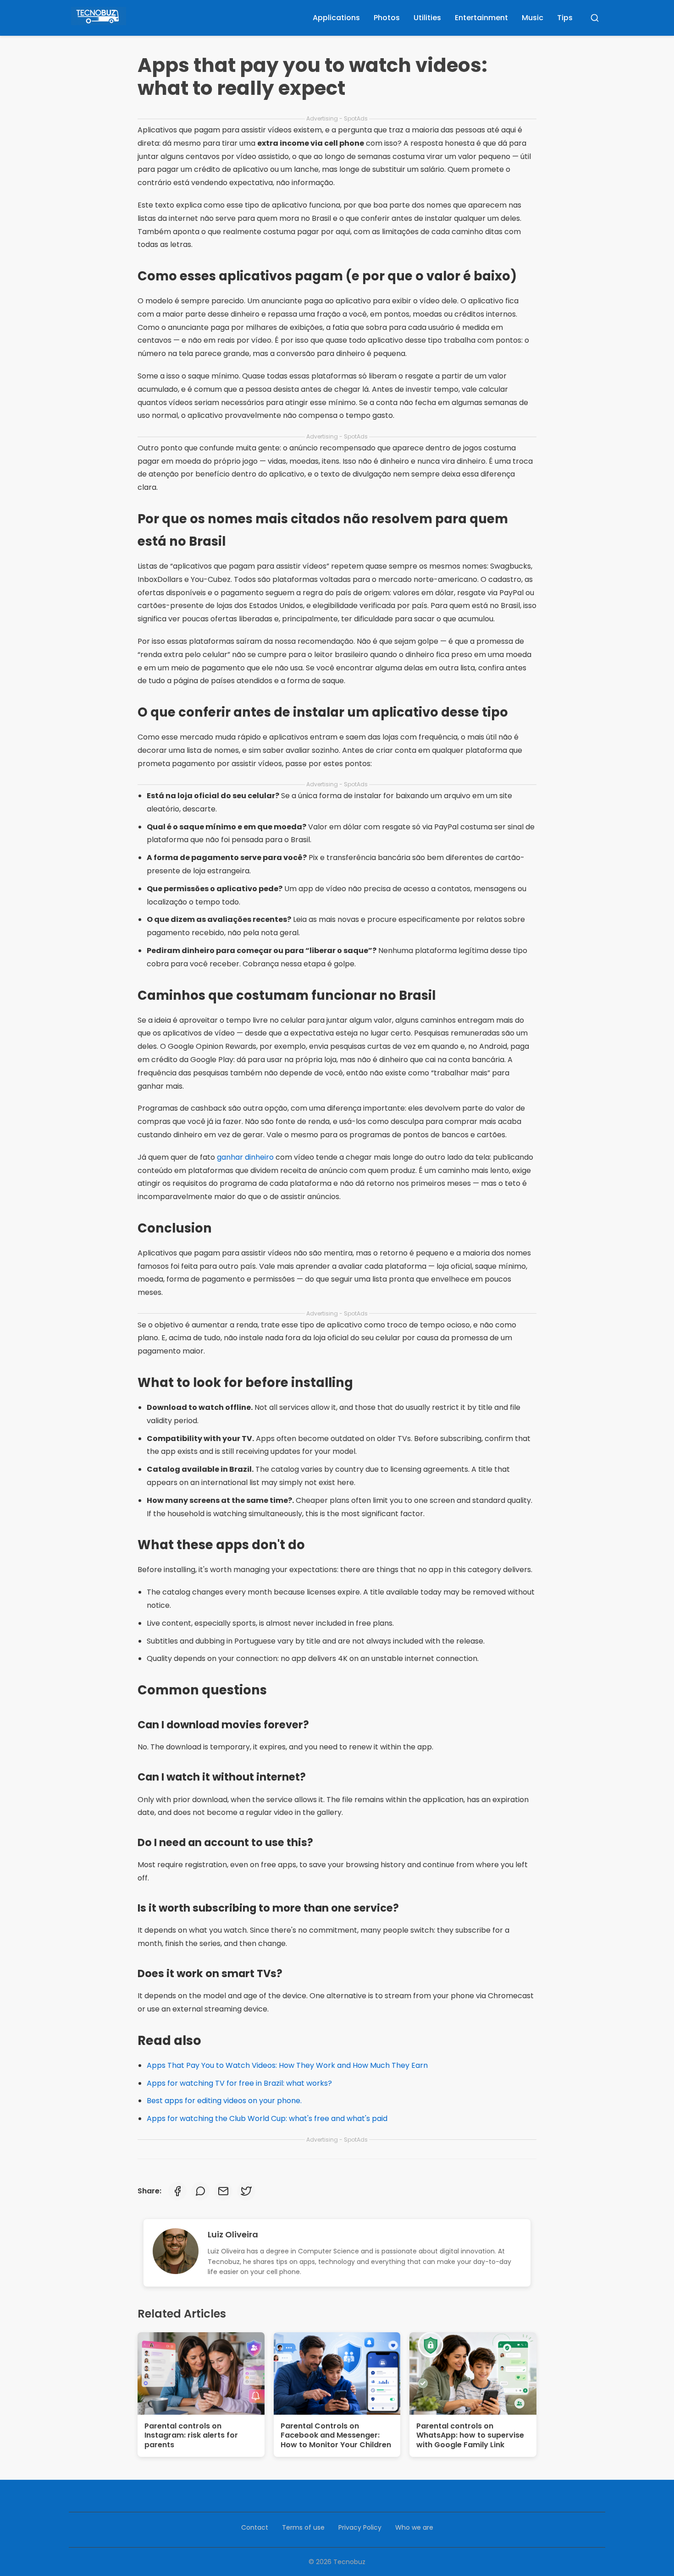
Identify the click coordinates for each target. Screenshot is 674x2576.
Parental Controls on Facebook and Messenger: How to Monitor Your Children (336, 2436)
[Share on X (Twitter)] (246, 2191)
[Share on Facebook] (177, 2191)
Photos (387, 18)
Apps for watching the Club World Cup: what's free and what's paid (267, 2118)
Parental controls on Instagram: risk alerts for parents (191, 2436)
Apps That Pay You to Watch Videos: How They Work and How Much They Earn (287, 2065)
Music (533, 18)
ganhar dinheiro (245, 1157)
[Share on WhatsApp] (200, 2191)
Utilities (427, 18)
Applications (336, 18)
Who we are (414, 2527)
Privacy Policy (360, 2527)
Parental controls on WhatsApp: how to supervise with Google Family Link (470, 2436)
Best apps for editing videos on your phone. (224, 2101)
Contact (255, 2527)
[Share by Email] (223, 2191)
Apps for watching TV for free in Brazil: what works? (239, 2083)
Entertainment (481, 18)
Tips (565, 18)
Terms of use (303, 2527)
